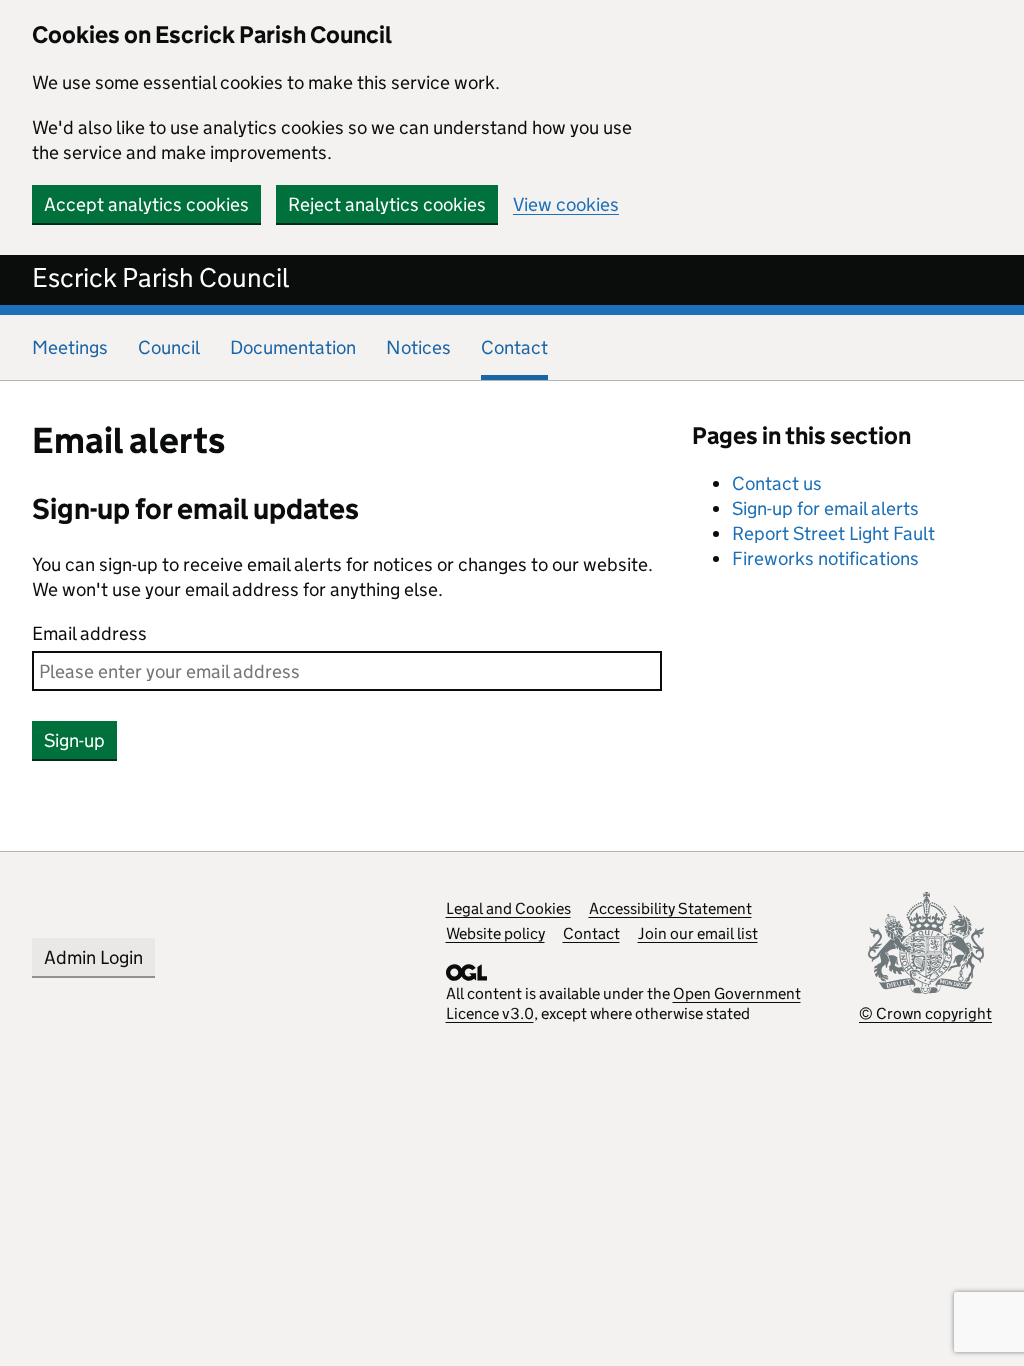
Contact (591, 933)
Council (169, 347)
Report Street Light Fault (833, 533)
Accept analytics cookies (146, 204)
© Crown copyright (925, 1013)
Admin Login (93, 957)
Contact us (777, 483)
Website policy (495, 933)
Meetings (70, 347)
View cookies (566, 204)
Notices (418, 347)
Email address (89, 633)
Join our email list (698, 933)
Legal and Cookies (508, 908)
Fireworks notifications (825, 558)
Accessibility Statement (670, 908)
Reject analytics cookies (387, 204)
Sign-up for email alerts (825, 508)
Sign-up (74, 740)
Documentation (293, 347)
